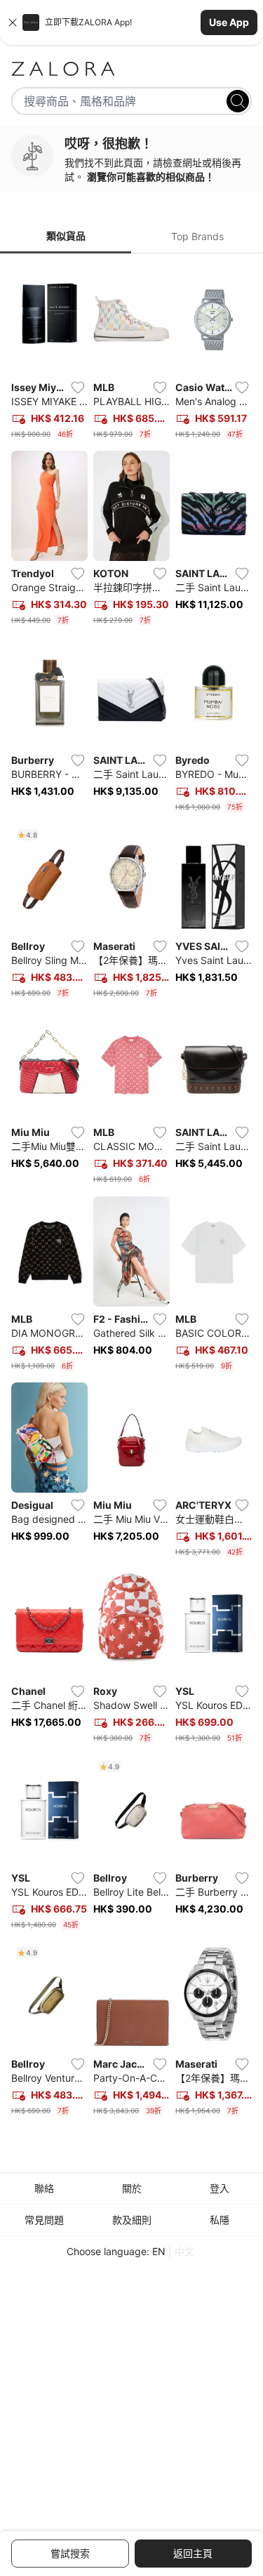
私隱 (220, 2220)
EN (159, 2251)
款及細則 (132, 2220)
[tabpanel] (131, 1193)
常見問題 (44, 2220)
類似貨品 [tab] (66, 236)
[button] (131, 22)
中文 (184, 2251)
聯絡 (44, 2188)
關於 (132, 2188)
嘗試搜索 (70, 2553)
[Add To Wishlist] (78, 388)
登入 (220, 2188)
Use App (229, 22)
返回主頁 (193, 2553)
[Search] (238, 101)
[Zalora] (131, 69)
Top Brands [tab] (197, 236)
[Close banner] (13, 22)
